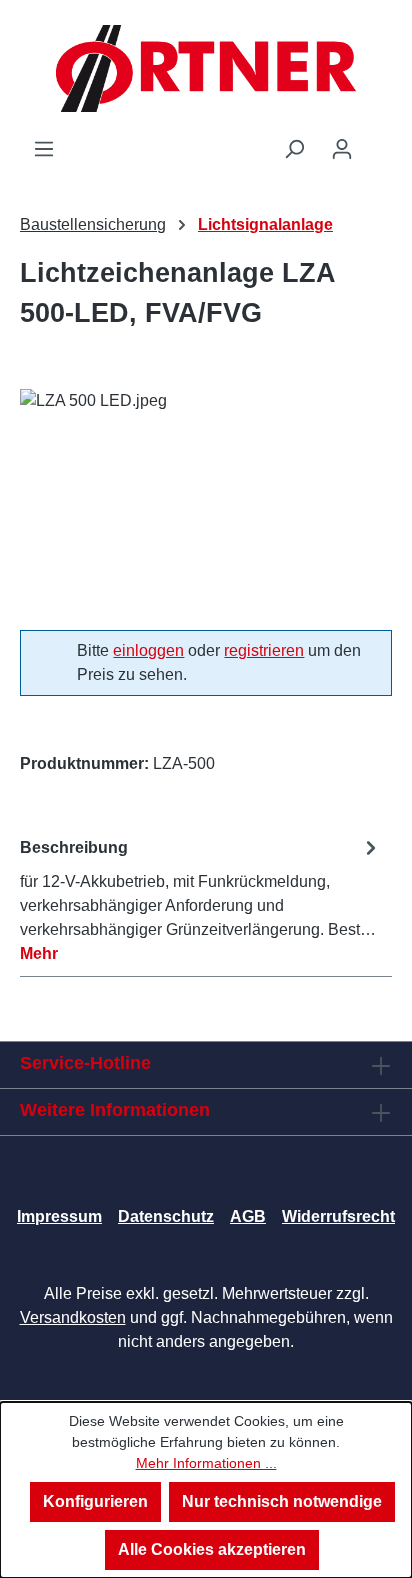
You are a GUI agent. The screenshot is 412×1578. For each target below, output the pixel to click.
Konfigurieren (95, 1501)
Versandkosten (73, 1317)
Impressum (59, 1216)
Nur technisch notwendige (282, 1501)
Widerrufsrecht (338, 1216)
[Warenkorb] (379, 142)
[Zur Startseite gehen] (206, 68)
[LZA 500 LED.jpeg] (206, 501)
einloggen (148, 650)
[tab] (201, 899)
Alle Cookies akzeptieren (212, 1549)
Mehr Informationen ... (206, 1463)
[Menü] (44, 149)
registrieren (264, 650)
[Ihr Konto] (342, 149)
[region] (206, 501)
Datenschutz (166, 1216)
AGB (248, 1216)
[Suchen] (294, 149)
